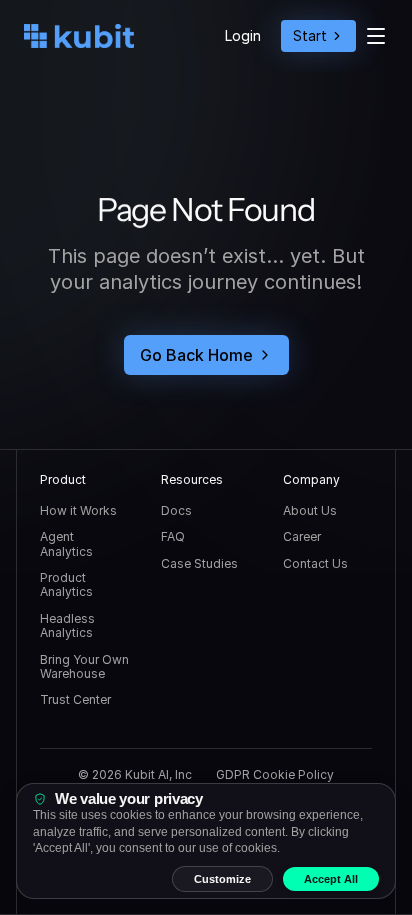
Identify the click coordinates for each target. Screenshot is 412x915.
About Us (310, 510)
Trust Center (75, 699)
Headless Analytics (69, 625)
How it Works (78, 510)
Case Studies (199, 563)
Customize (222, 879)
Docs (176, 510)
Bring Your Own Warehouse (86, 666)
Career (302, 536)
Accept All (331, 879)
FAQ (173, 536)
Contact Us (315, 563)
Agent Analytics (66, 543)
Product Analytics (66, 584)
